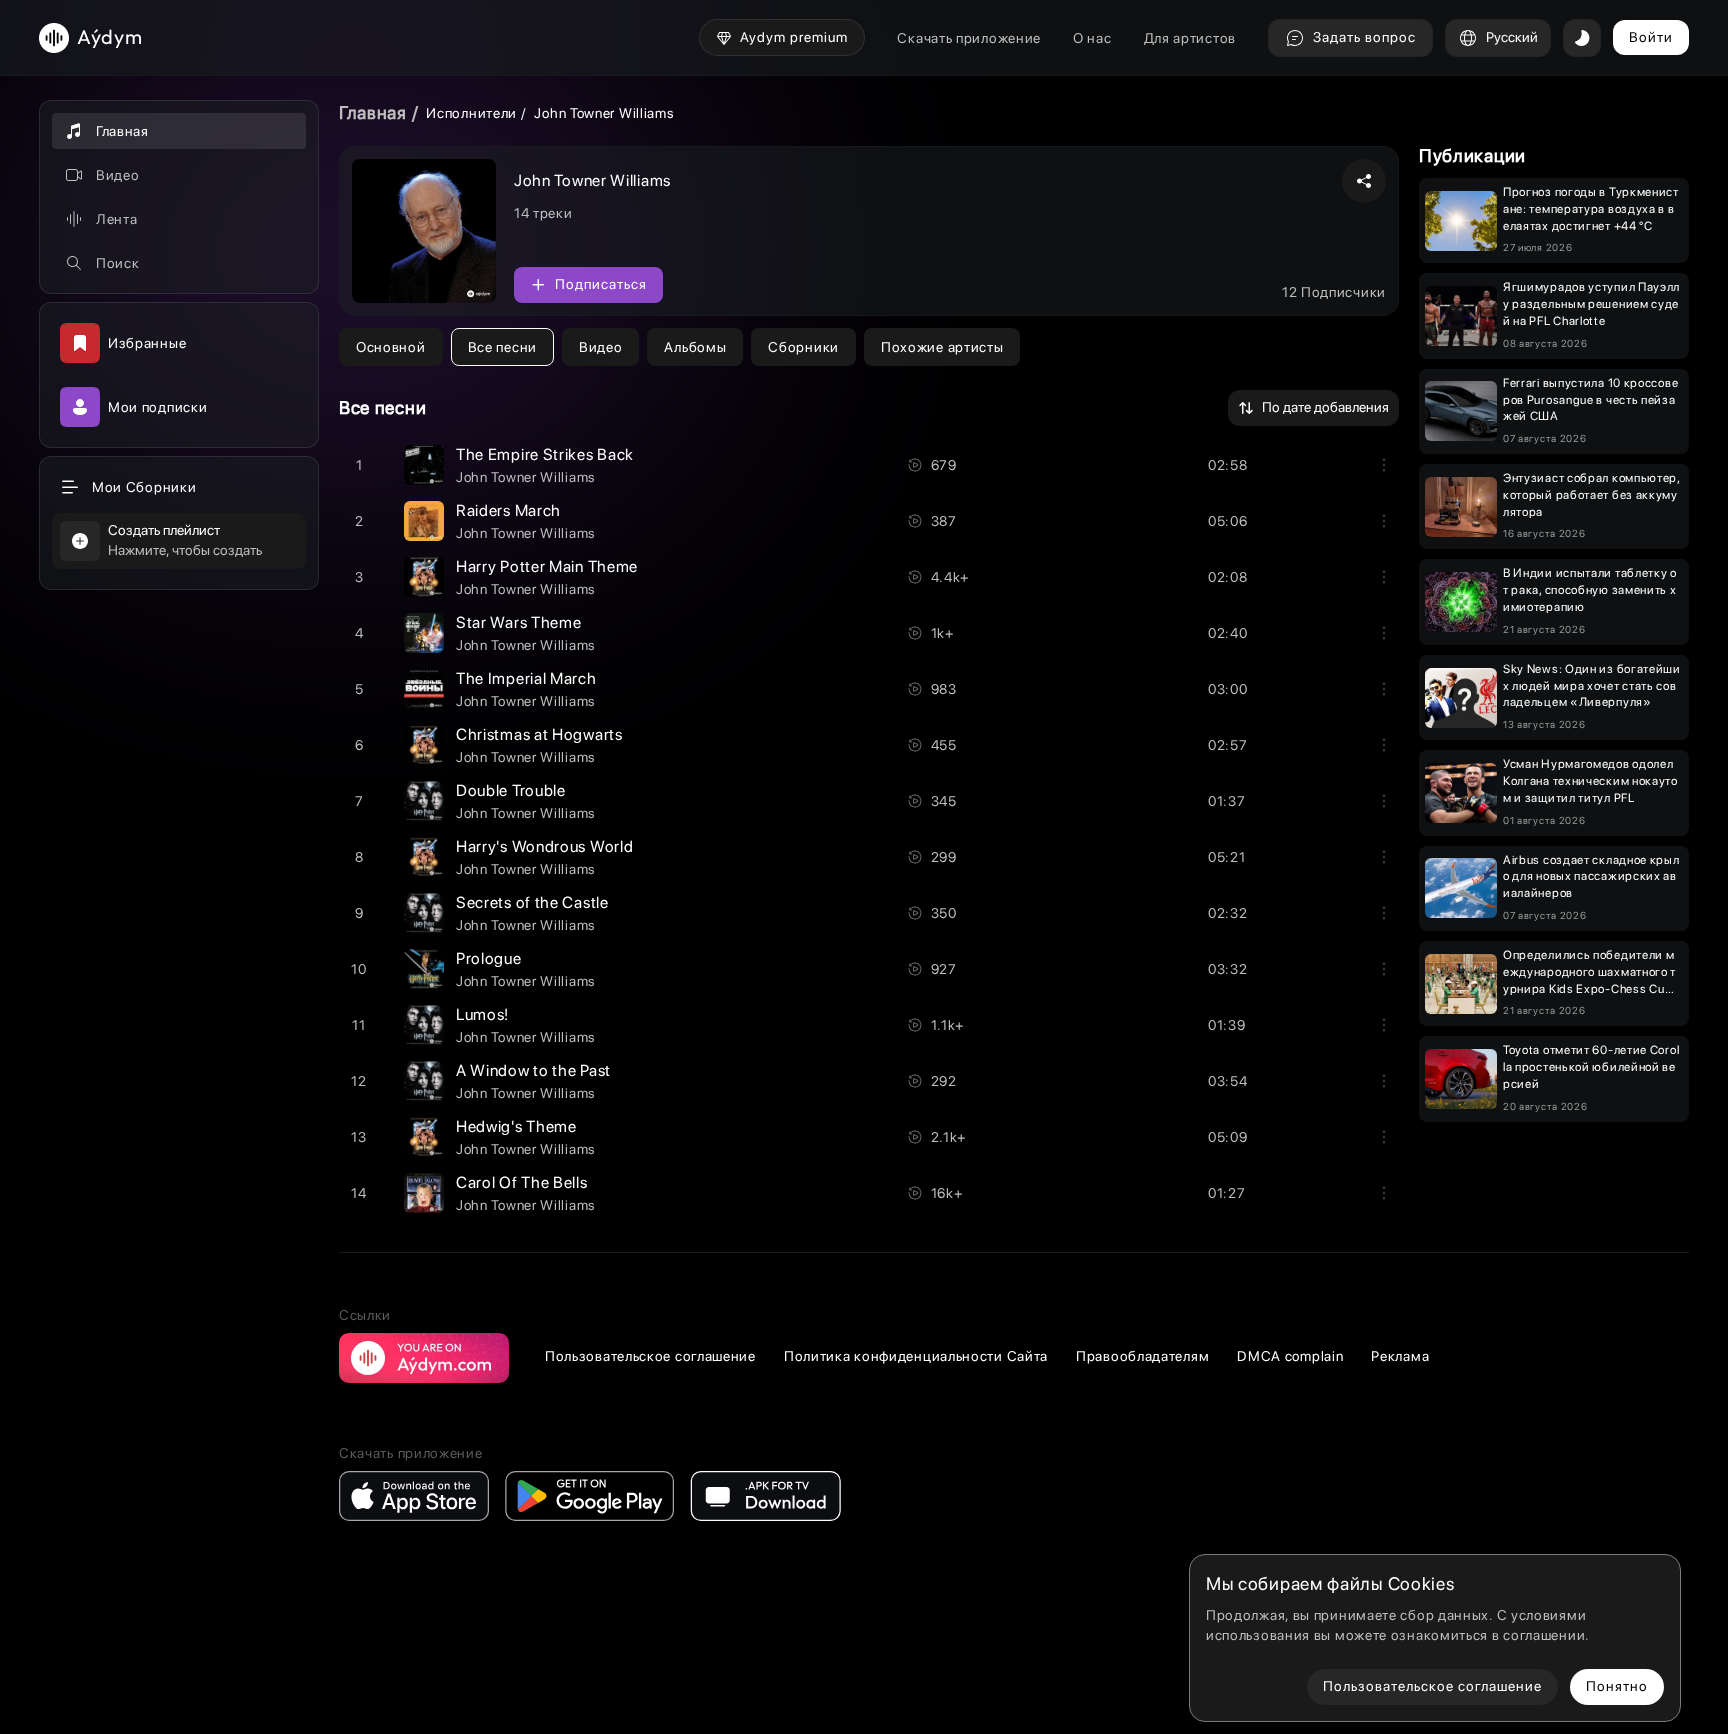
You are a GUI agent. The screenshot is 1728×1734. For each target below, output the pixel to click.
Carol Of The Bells (522, 1182)
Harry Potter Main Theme (547, 566)
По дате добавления (1325, 407)
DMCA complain (1290, 1356)
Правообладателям (1142, 1356)
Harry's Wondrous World (544, 846)
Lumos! (482, 1014)
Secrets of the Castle (532, 902)
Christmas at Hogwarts (539, 734)
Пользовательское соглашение (650, 1356)
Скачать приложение (969, 38)
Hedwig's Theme (516, 1126)
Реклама (1400, 1356)
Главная (373, 112)
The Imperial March (526, 678)
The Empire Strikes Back (545, 454)
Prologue (489, 958)
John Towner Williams (526, 477)
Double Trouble (511, 790)
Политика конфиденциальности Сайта (916, 1356)
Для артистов (1190, 38)
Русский (1512, 37)
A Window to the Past (533, 1070)
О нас (1092, 38)
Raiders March (508, 510)
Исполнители (471, 113)
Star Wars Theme (519, 622)
